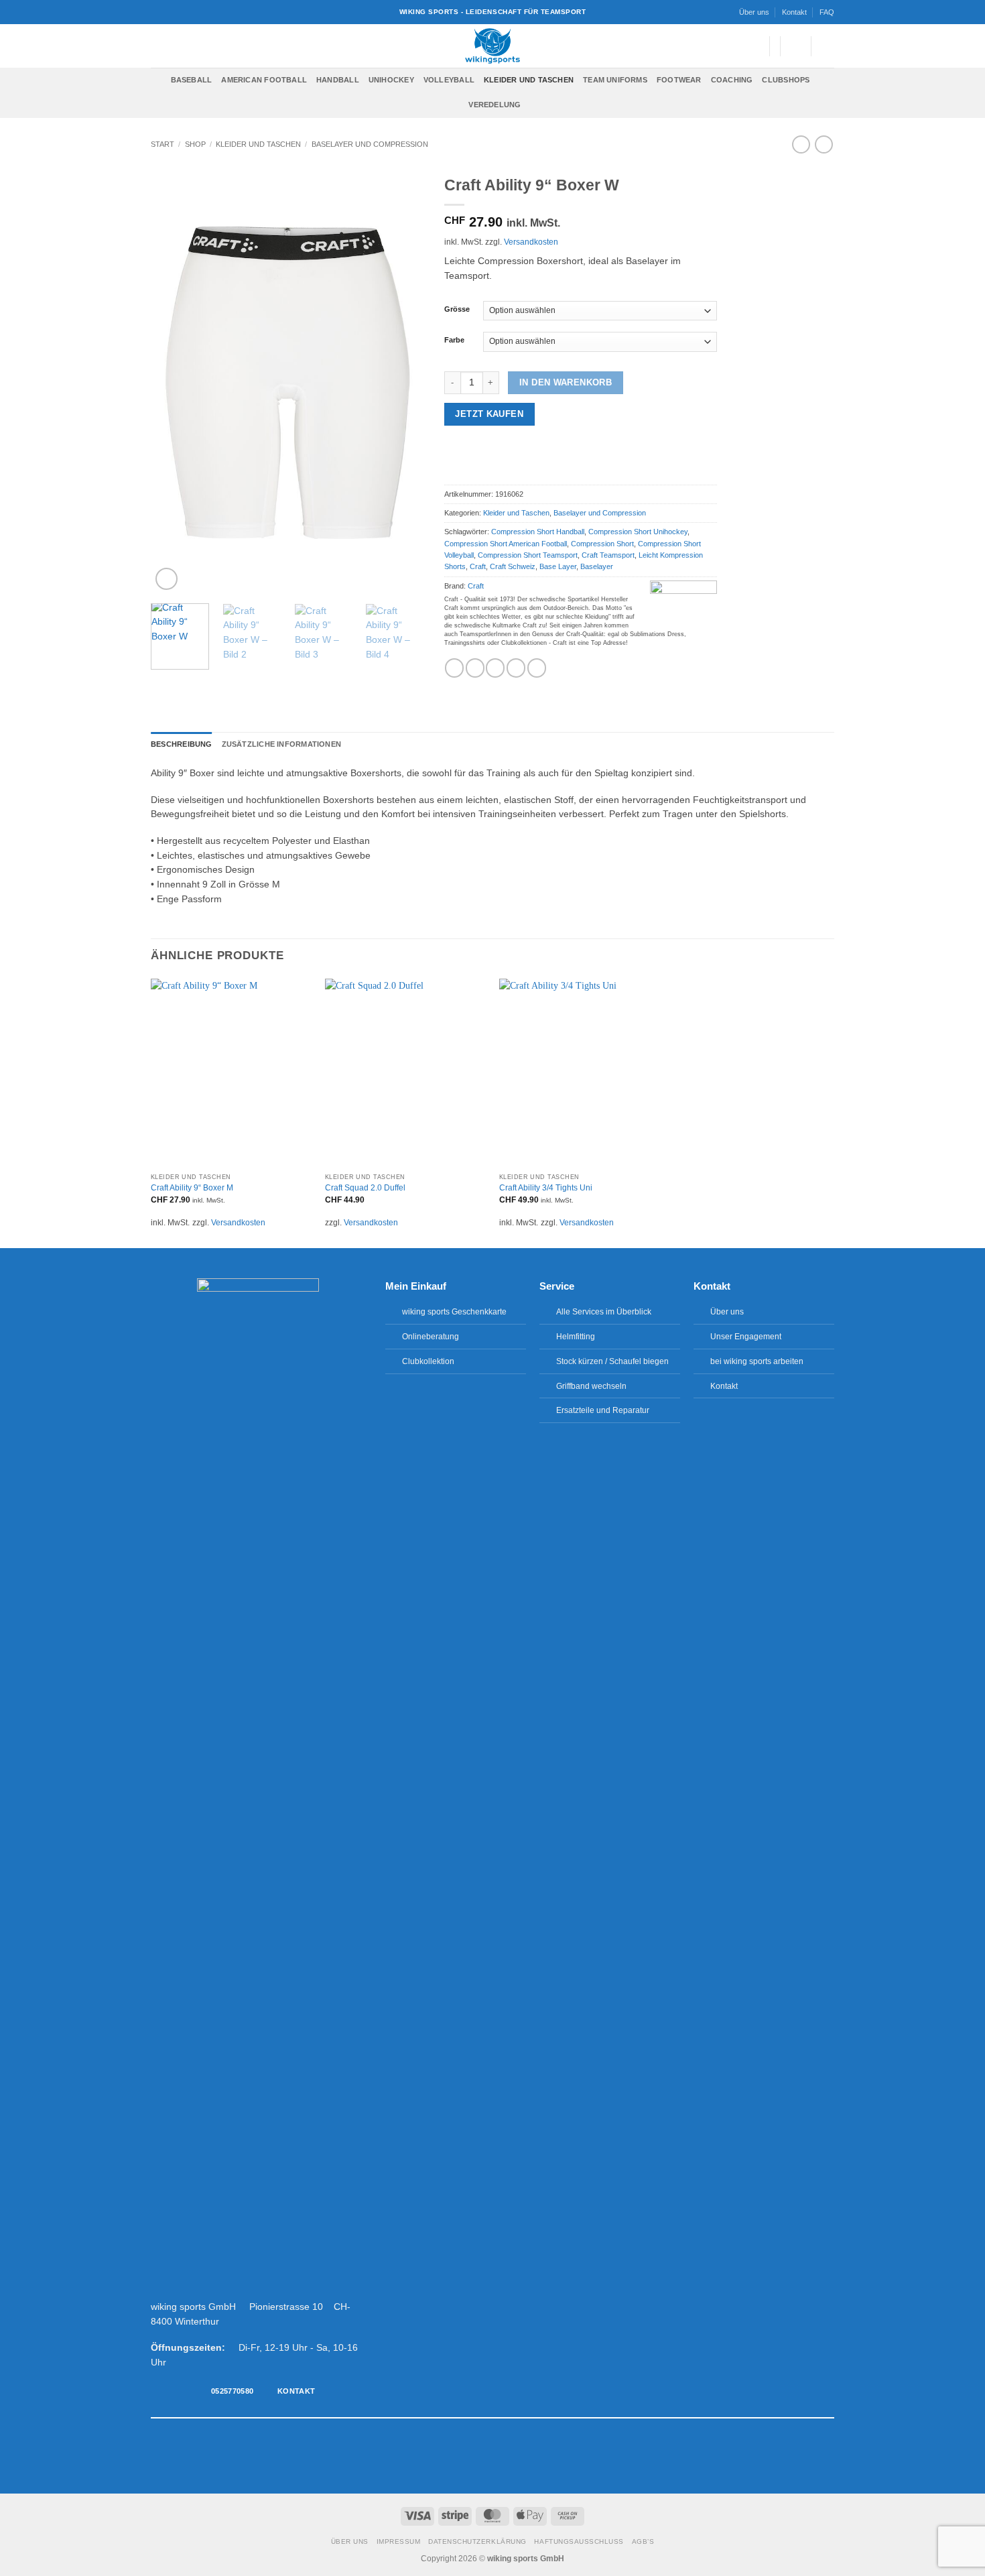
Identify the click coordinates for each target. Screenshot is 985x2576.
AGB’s (643, 2541)
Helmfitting (576, 1337)
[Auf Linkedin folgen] (527, 2456)
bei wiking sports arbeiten (757, 1361)
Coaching (732, 80)
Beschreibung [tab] (182, 744)
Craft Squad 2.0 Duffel (365, 1188)
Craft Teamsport (608, 555)
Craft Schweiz (513, 566)
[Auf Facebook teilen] (454, 668)
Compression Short (602, 544)
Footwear (679, 80)
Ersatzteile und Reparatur (603, 1410)
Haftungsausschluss (579, 2541)
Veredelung (495, 105)
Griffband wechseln (591, 1386)
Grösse (457, 309)
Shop (195, 144)
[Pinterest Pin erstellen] (516, 668)
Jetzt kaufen (489, 414)
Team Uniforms (615, 80)
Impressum (399, 2541)
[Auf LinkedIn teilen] (537, 668)
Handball (338, 80)
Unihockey (391, 80)
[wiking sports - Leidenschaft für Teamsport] (493, 46)
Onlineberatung (431, 1337)
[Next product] (801, 144)
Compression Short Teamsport (528, 555)
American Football (264, 80)
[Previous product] (824, 144)
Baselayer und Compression (370, 144)
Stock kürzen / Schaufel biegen (612, 1361)
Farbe (454, 340)
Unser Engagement (746, 1337)
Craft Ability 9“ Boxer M (192, 1188)
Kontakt (794, 12)
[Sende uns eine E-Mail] (499, 2456)
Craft (478, 566)
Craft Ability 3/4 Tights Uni (546, 1188)
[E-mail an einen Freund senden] (495, 668)
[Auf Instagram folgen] (472, 2456)
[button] (752, 46)
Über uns (754, 12)
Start (162, 144)
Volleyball (449, 80)
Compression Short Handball (538, 532)
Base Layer (558, 566)
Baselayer (597, 566)
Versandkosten (531, 242)
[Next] (401, 380)
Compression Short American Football (506, 544)
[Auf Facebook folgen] (458, 2456)
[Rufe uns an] (513, 2456)
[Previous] (173, 380)
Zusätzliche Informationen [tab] (281, 744)
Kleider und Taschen (529, 80)
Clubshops (786, 80)
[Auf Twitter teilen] (475, 668)
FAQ (827, 12)
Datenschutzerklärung (477, 2541)
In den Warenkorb (566, 382)
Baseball (192, 80)
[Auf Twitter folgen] (486, 2456)
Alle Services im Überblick (604, 1312)
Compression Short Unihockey (638, 532)
